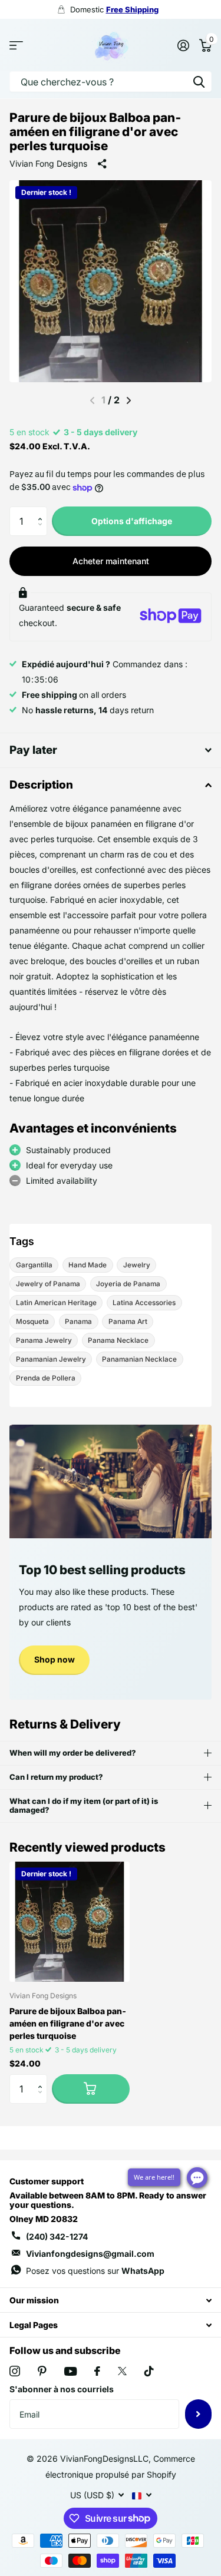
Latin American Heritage (56, 1303)
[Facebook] (97, 2371)
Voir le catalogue (16, 45)
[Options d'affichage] (91, 2089)
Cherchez (199, 82)
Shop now (55, 1659)
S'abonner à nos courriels (62, 2389)
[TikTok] (149, 2371)
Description (41, 785)
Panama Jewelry (44, 1340)
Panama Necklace (118, 1340)
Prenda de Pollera (46, 1378)
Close (111, 2300)
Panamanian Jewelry (51, 1359)
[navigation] (129, 400)
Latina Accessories (144, 1303)
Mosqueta (32, 1322)
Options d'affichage (132, 521)
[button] (43, 511)
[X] (122, 2371)
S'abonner (198, 2414)
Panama (78, 1322)
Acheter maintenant (111, 561)
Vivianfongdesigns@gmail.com (90, 2254)
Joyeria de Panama (128, 1284)
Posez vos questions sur (95, 2271)
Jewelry (137, 1265)
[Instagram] (15, 2371)
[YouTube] (70, 2371)
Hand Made (88, 1265)
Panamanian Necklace (139, 1359)
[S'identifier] (183, 45)
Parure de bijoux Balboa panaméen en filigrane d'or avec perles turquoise (68, 2023)
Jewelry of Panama (48, 1284)
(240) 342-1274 (57, 2236)
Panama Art (128, 1322)
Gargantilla (34, 1265)
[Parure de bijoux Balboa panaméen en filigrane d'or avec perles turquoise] (70, 1922)
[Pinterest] (42, 2371)
